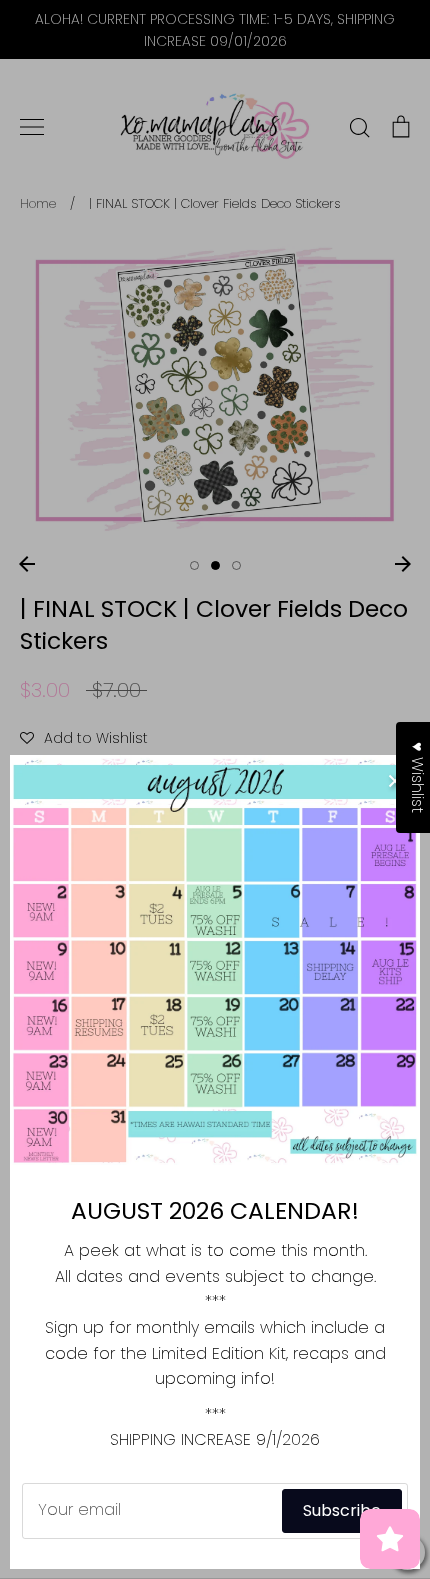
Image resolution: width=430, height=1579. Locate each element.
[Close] (395, 780)
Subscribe (342, 1510)
